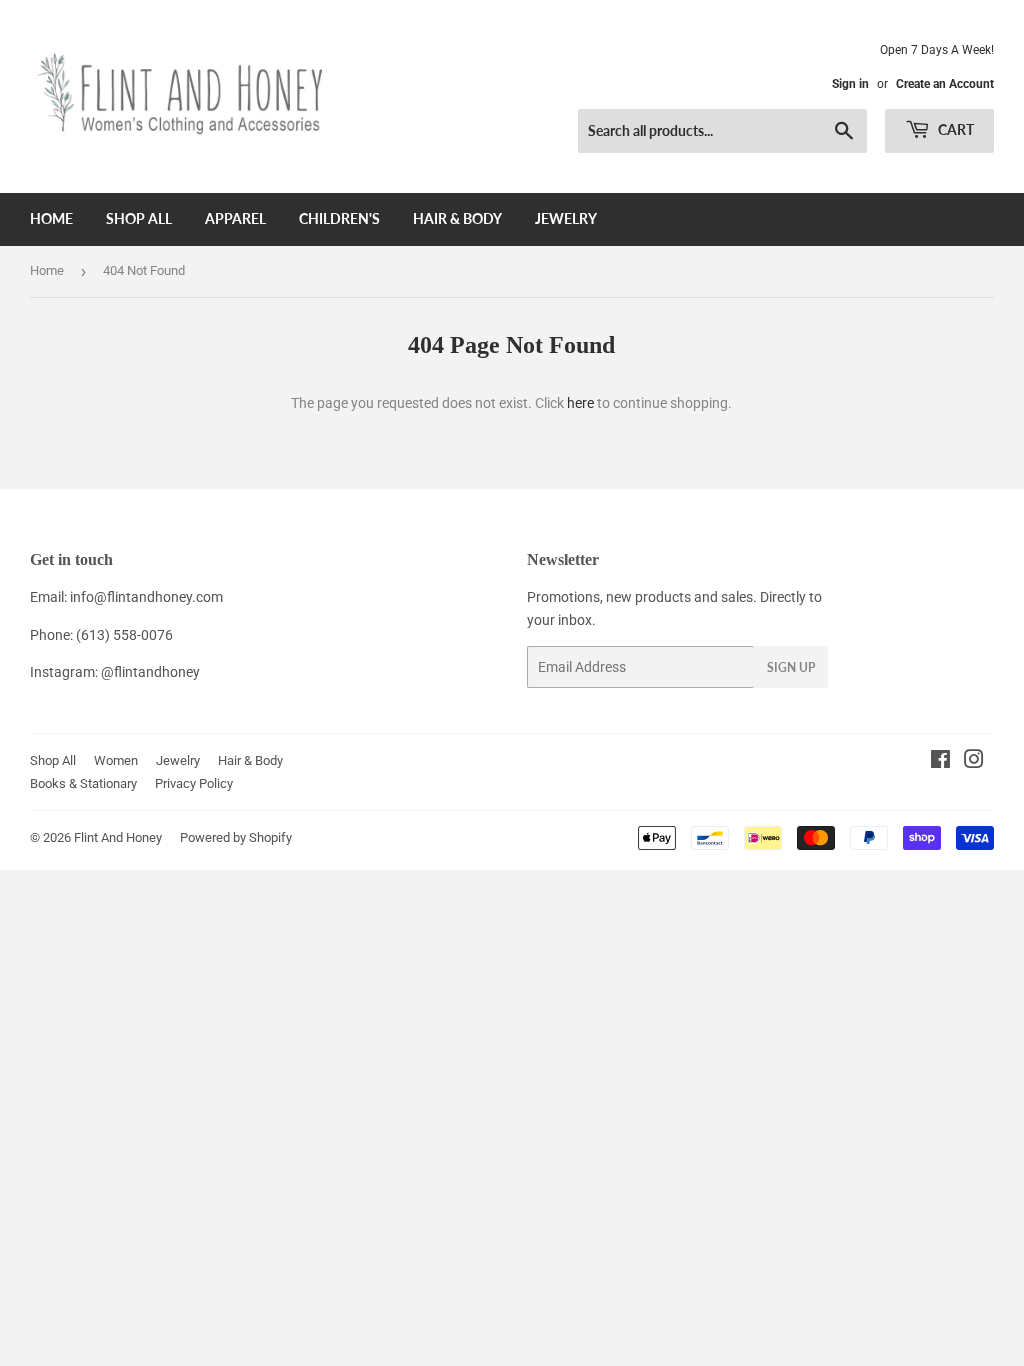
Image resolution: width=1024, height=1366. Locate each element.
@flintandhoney (150, 672)
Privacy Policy (194, 783)
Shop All (139, 218)
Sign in (850, 84)
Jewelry (566, 218)
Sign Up (791, 667)
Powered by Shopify (236, 837)
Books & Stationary (83, 783)
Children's (339, 218)
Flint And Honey (118, 837)
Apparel (235, 218)
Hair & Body (457, 218)
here (580, 403)
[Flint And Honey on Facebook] (940, 762)
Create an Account (945, 84)
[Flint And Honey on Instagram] (974, 762)
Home (51, 218)
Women (116, 760)
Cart (954, 129)
